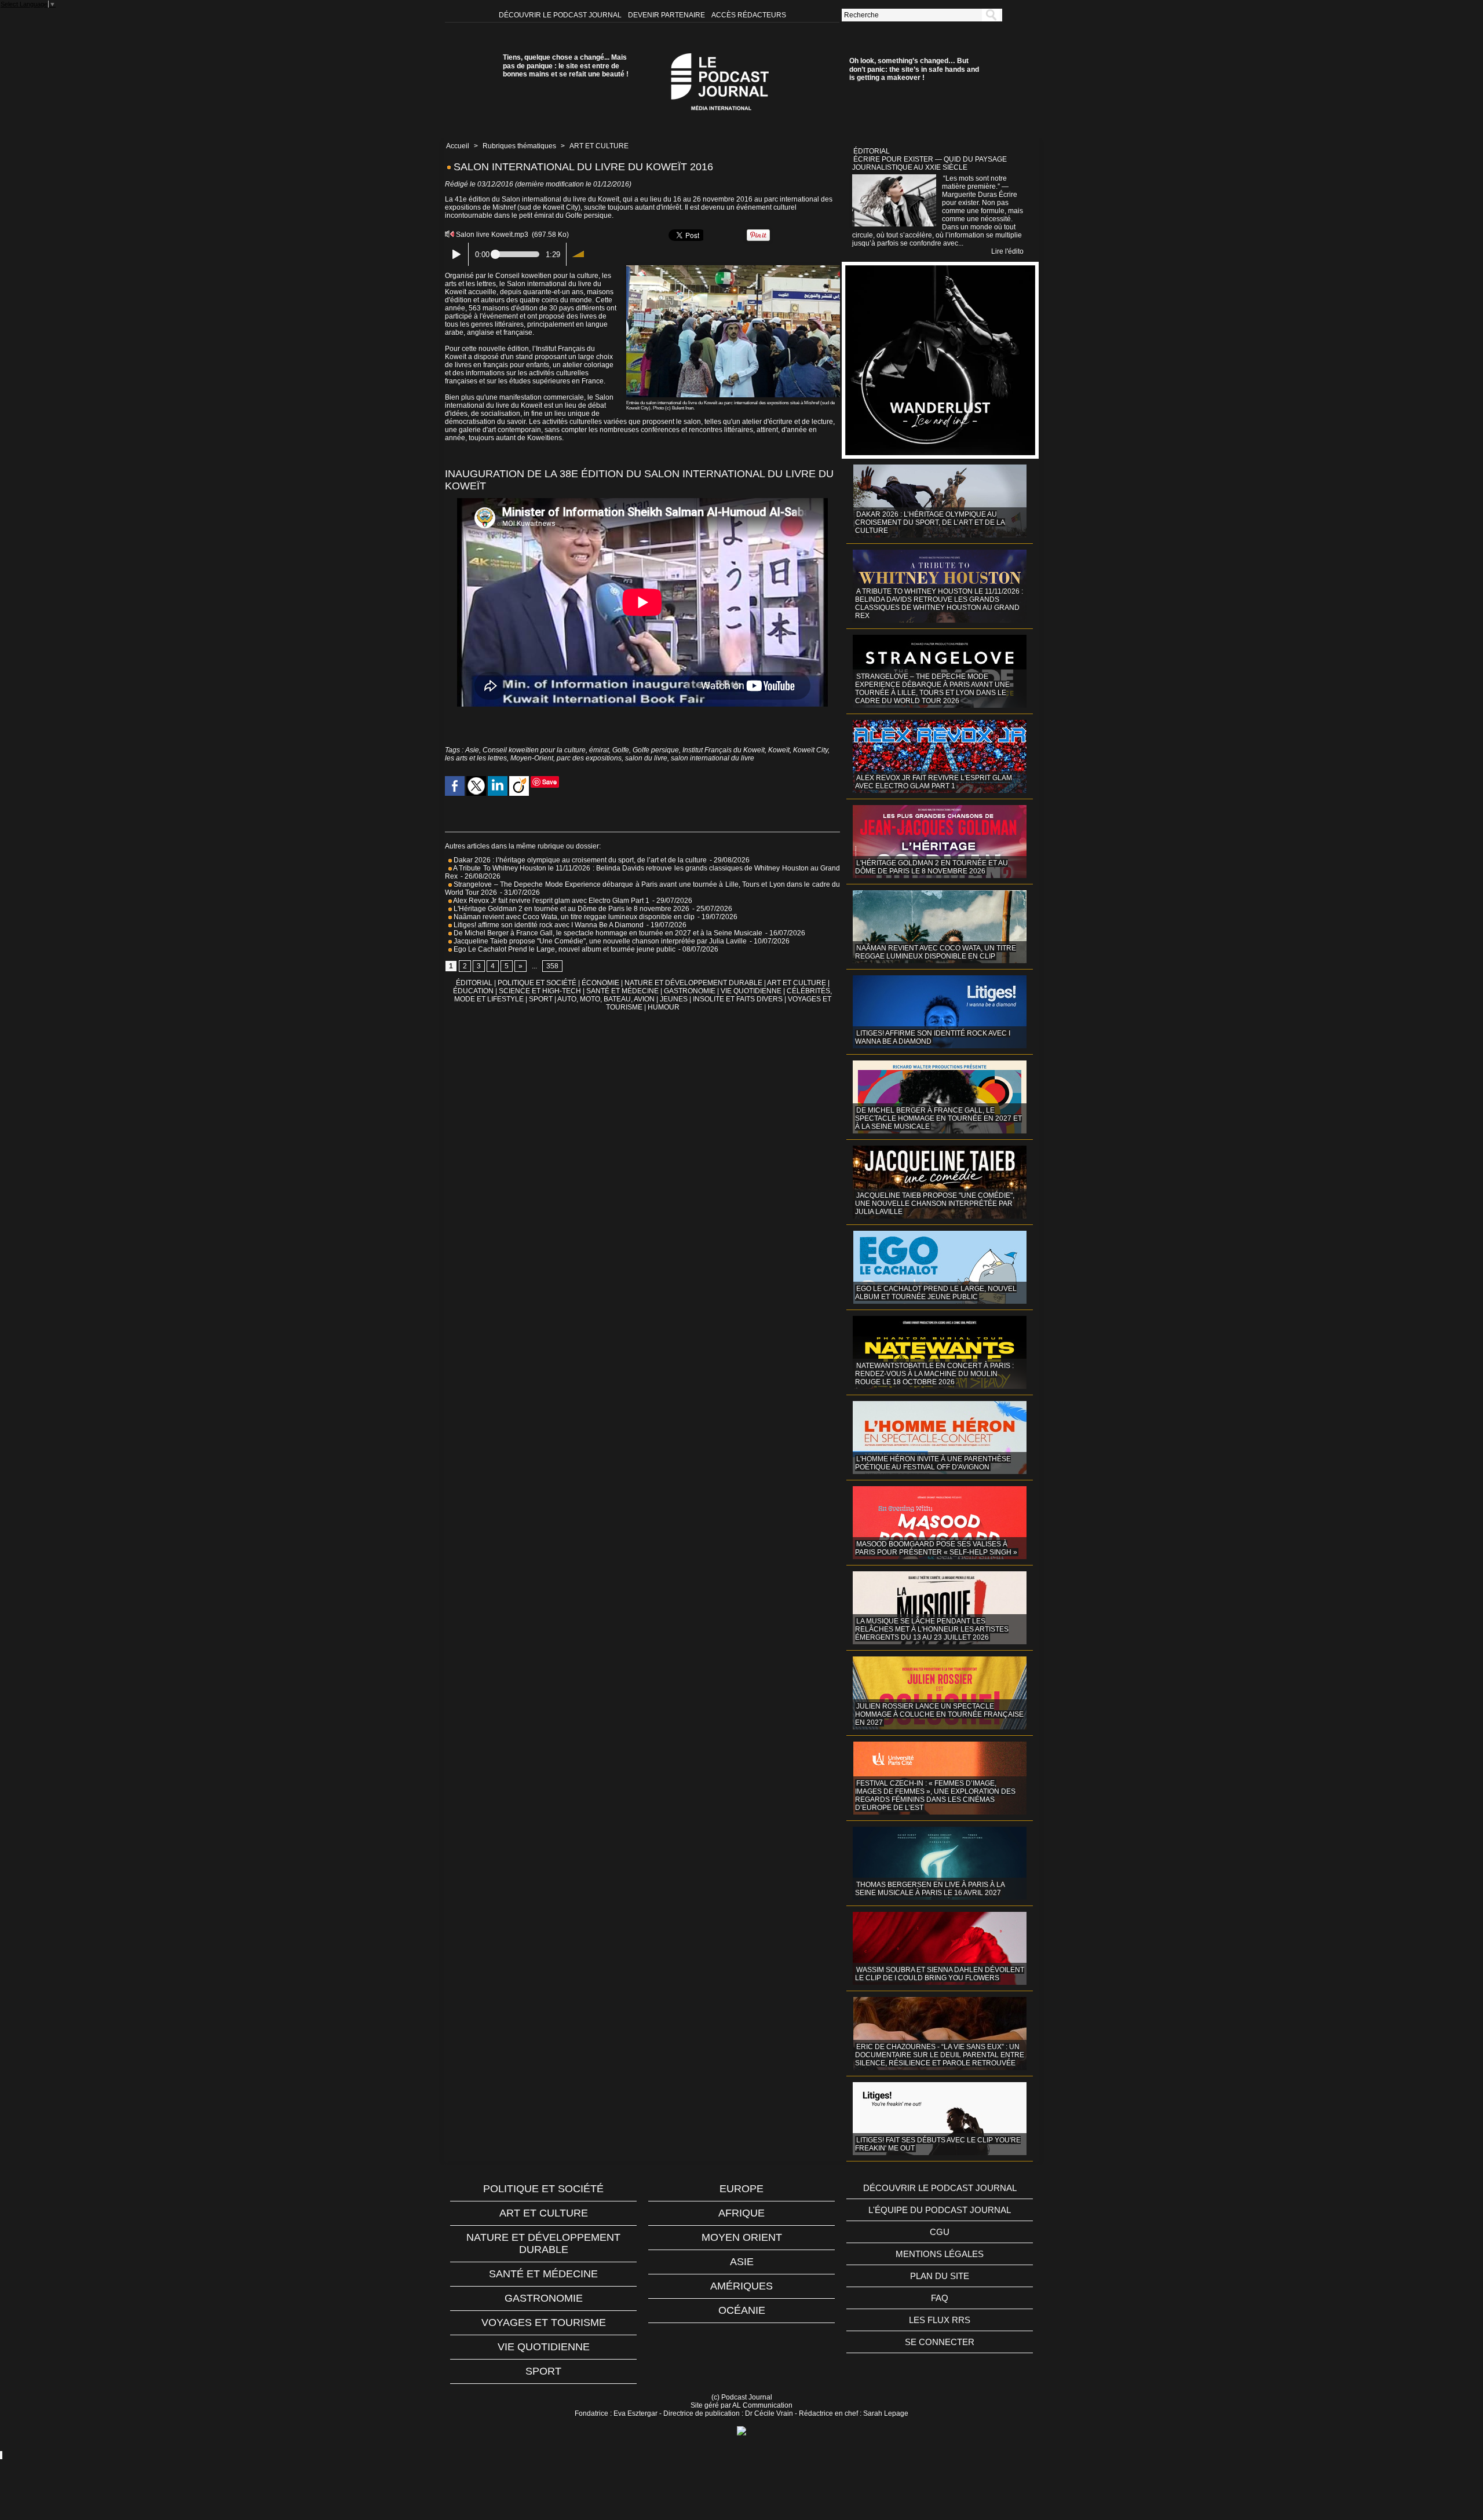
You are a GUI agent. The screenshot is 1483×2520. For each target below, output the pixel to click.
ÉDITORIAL (474, 983)
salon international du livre (713, 758)
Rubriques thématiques (519, 146)
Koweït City (810, 750)
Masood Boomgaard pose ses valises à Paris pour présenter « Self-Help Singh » (936, 1548)
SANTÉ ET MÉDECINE (622, 991)
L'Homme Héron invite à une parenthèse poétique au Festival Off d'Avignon (933, 1463)
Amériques (741, 2286)
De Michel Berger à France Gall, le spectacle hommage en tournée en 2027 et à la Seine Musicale (607, 933)
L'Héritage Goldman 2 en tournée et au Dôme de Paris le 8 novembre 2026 (571, 909)
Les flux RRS (940, 2320)
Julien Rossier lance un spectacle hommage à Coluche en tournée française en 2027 (939, 1714)
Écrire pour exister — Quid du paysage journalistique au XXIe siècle (929, 163)
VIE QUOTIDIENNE (751, 991)
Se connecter (940, 2342)
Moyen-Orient (532, 758)
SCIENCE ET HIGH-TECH (541, 991)
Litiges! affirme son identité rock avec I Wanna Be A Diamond (548, 925)
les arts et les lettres (476, 758)
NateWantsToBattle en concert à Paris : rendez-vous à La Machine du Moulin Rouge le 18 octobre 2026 (934, 1374)
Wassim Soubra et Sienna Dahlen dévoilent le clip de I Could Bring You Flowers (940, 1974)
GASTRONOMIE (690, 991)
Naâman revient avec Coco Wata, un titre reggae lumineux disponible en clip (573, 917)
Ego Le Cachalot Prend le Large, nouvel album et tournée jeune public (564, 949)
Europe (741, 2189)
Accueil (458, 146)
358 (552, 966)
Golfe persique (656, 750)
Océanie (742, 2310)
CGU (940, 2232)
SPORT (541, 999)
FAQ (940, 2298)
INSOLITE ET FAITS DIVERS (738, 999)
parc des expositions (589, 758)
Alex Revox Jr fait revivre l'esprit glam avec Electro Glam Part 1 (551, 901)
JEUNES (674, 999)
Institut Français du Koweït (724, 750)
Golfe (621, 750)
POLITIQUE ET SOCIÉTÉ (537, 983)
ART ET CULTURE (599, 146)
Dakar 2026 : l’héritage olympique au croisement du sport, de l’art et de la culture (579, 860)
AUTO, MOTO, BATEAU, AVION (606, 999)
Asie (472, 750)
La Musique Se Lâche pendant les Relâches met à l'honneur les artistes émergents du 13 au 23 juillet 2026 (932, 1629)
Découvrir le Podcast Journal (561, 15)
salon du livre (646, 758)
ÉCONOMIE (600, 983)
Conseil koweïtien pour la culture (534, 750)
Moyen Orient (742, 2237)
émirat (599, 750)
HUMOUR (664, 1007)
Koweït (779, 750)
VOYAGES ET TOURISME (544, 2323)
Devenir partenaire (667, 15)
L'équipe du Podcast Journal (940, 2210)
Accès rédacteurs (749, 15)
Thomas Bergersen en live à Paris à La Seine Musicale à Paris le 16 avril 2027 (930, 1889)
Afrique (741, 2213)
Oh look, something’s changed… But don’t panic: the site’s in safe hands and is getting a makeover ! (914, 69)
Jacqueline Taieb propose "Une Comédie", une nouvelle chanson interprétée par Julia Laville (599, 941)
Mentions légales (940, 2254)
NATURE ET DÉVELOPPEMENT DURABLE (693, 983)
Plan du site (940, 2276)
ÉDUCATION (473, 991)
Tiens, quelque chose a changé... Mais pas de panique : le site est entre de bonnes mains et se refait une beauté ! (566, 66)
